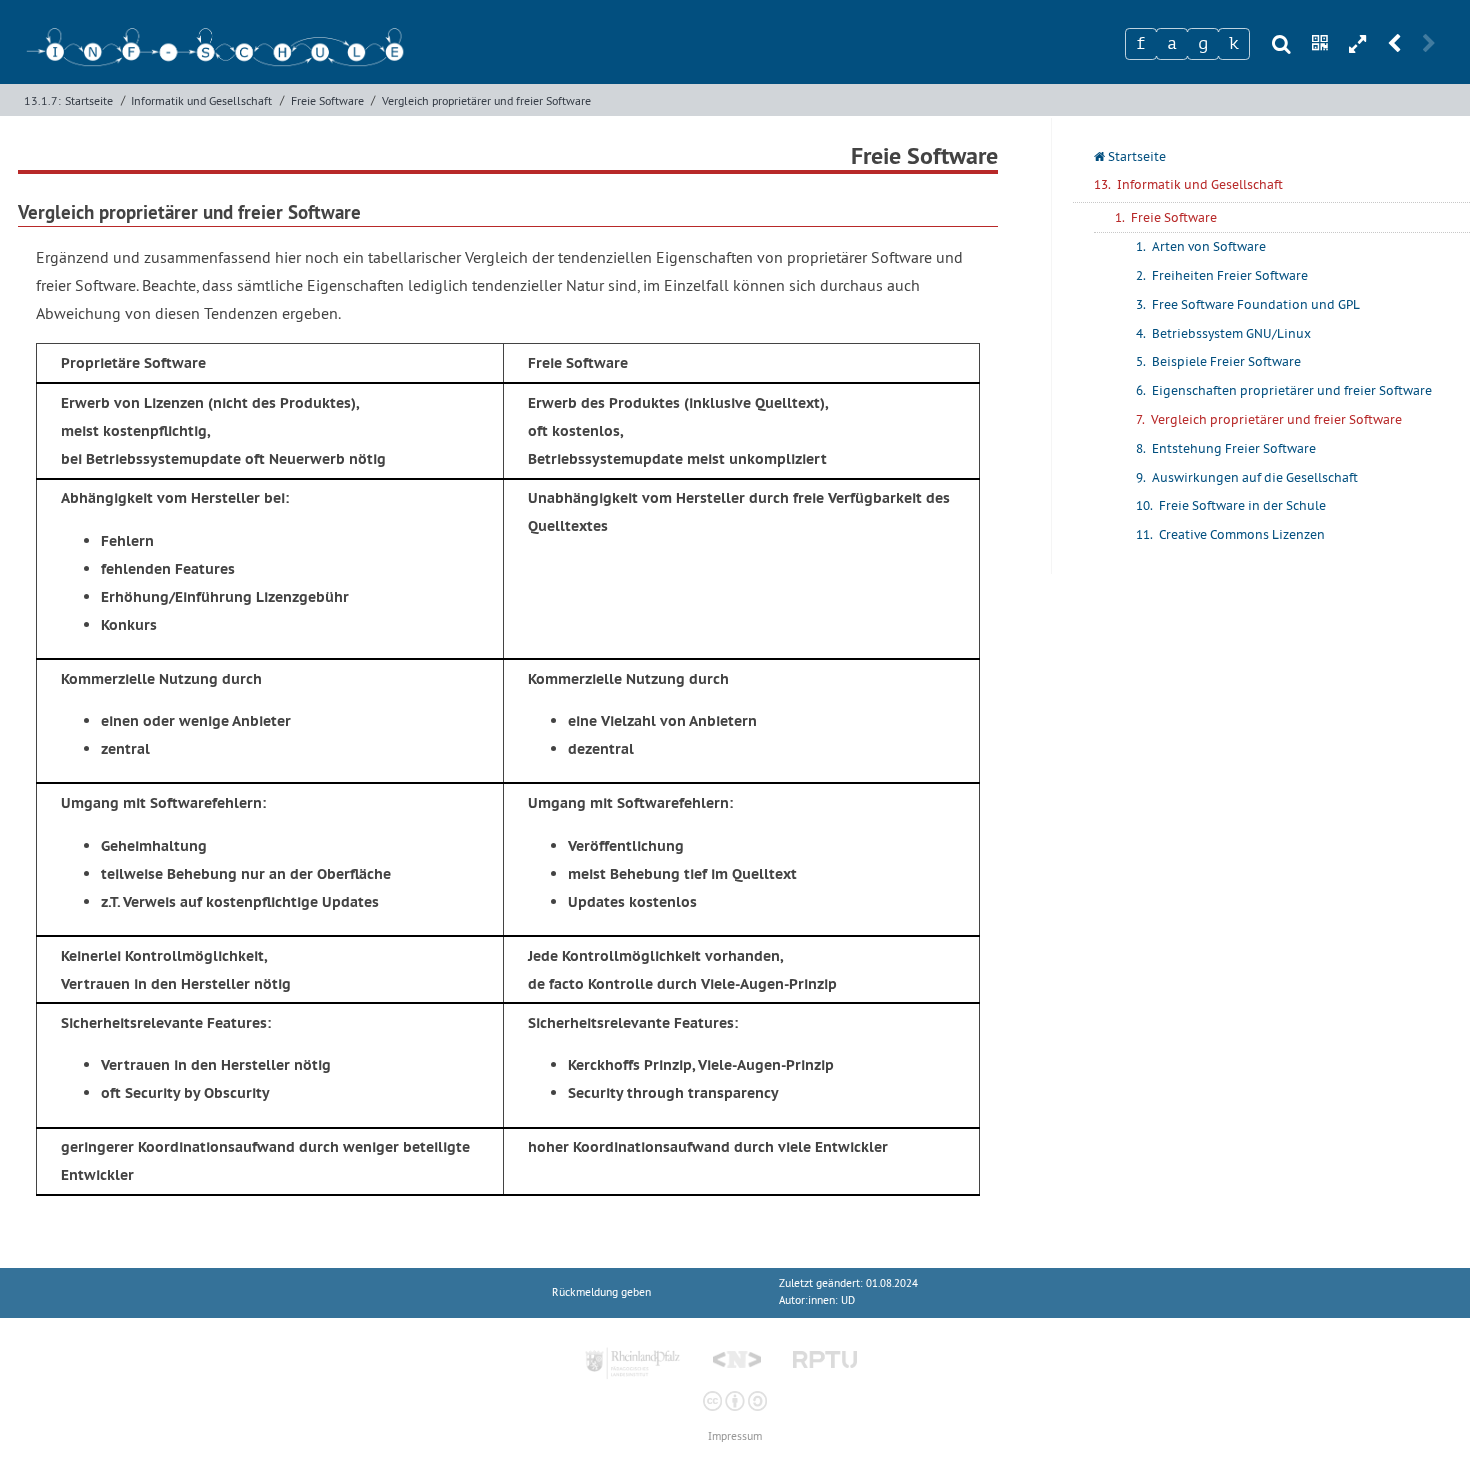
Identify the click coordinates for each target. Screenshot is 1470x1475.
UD (848, 1300)
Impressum (735, 1436)
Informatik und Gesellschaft (201, 100)
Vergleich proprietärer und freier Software (486, 100)
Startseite (89, 100)
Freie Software (327, 100)
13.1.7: (42, 100)
